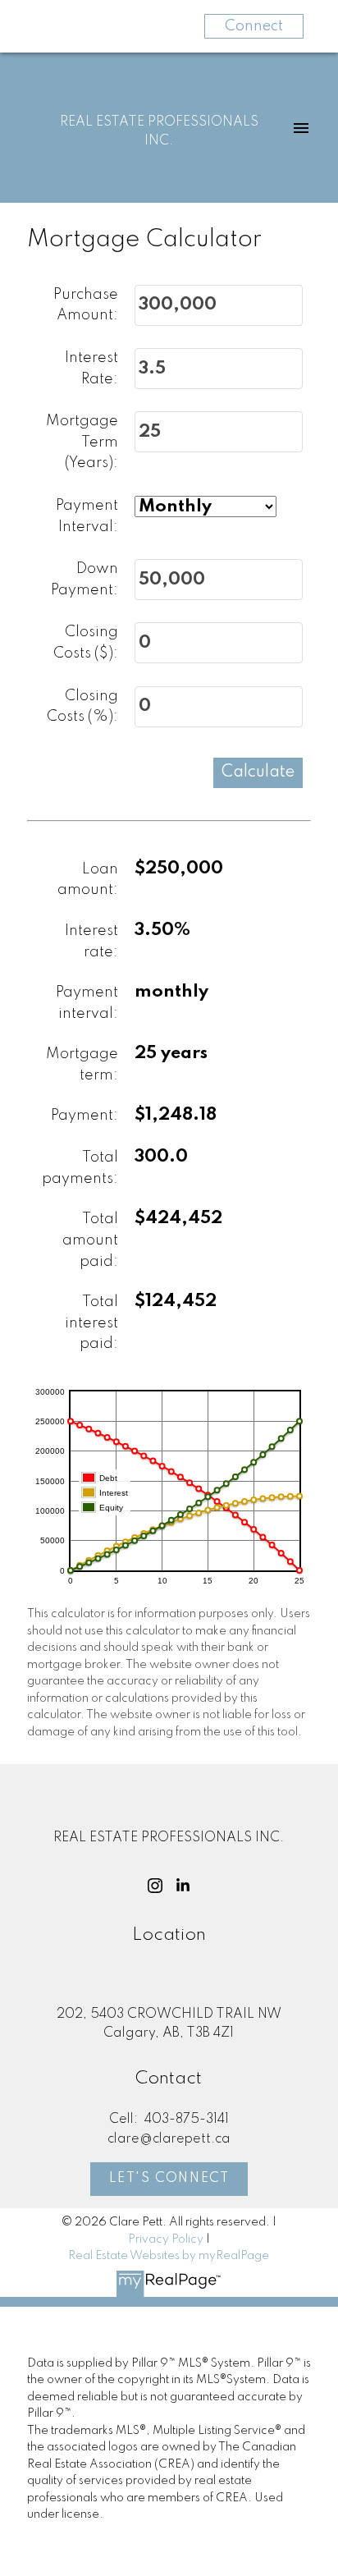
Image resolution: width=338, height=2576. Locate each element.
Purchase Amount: (86, 305)
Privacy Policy (166, 2239)
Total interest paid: (91, 1323)
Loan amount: (88, 880)
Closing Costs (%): (82, 707)
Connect (254, 26)
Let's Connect (169, 2179)
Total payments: (80, 1168)
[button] (155, 1886)
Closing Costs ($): (86, 643)
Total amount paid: (90, 1240)
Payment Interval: (87, 516)
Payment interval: (87, 1003)
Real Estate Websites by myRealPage (169, 2256)
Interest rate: (91, 942)
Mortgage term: (82, 1065)
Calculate (258, 772)
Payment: (84, 1116)
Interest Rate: (91, 369)
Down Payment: (84, 580)
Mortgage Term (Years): (82, 442)
